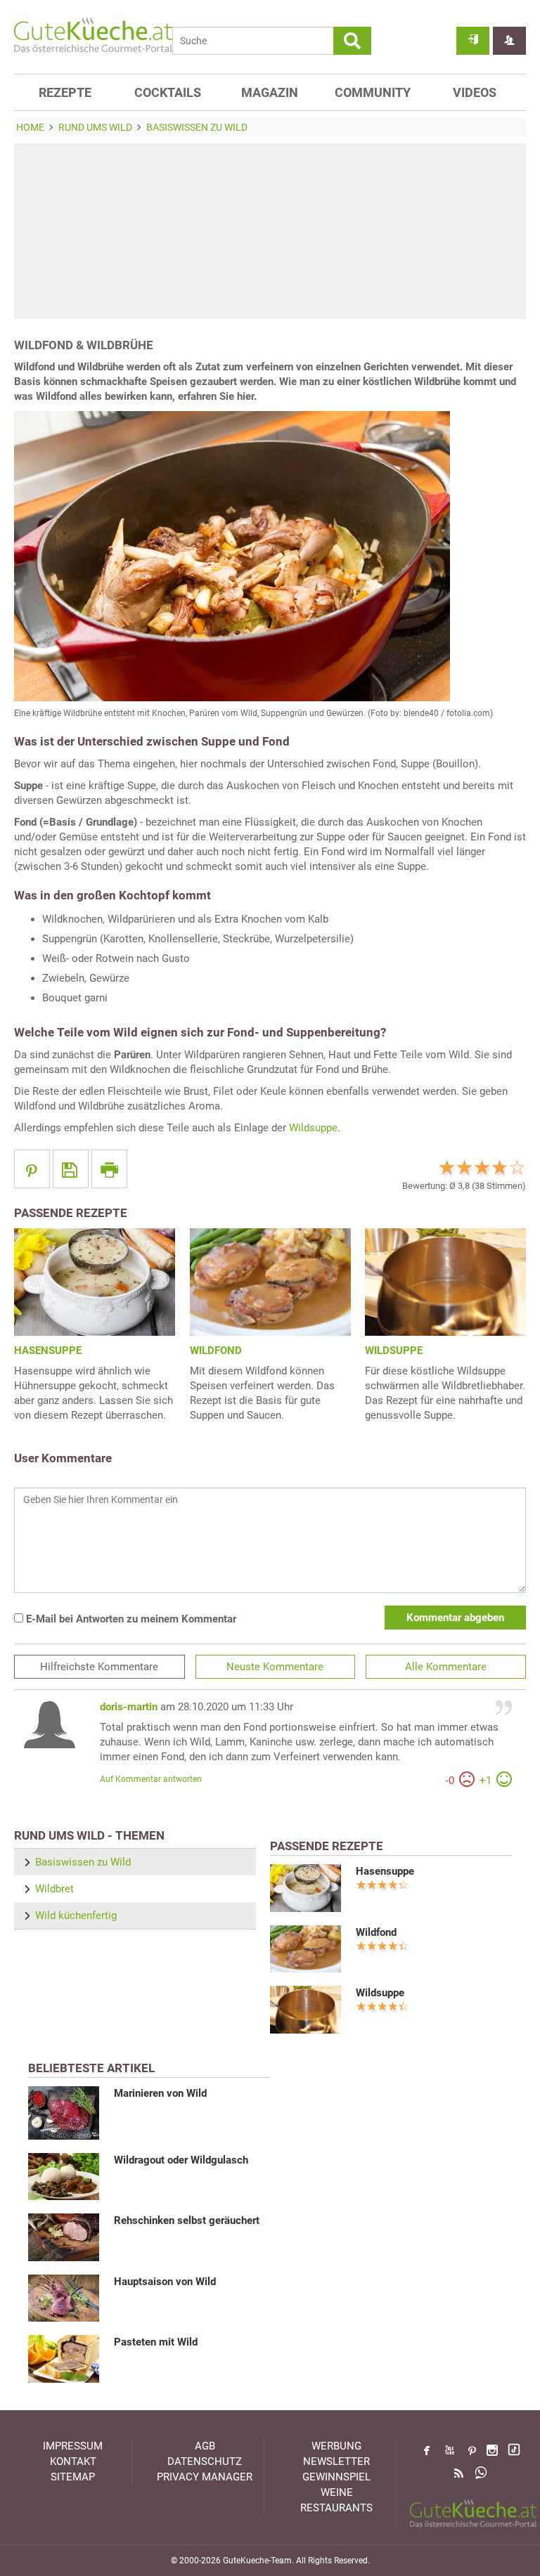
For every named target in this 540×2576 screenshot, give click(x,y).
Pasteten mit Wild (156, 2342)
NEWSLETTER (336, 2461)
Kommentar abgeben (455, 1618)
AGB (205, 2446)
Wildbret (54, 1889)
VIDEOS (475, 92)
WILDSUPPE (394, 1351)
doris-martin (129, 1707)
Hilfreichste (99, 1667)
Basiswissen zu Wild (83, 1862)
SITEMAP (73, 2477)
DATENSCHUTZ (205, 2461)
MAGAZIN (270, 92)
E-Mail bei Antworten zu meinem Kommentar (130, 1619)
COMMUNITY (373, 92)
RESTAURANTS (336, 2508)
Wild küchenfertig (76, 1915)
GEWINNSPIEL (336, 2477)
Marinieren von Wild (160, 2093)
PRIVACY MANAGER (205, 2477)
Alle (446, 1667)
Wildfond (376, 1932)
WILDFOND (216, 1351)
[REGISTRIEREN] (509, 41)
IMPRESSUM (73, 2446)
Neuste (275, 1667)
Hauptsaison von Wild (165, 2282)
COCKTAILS (168, 92)
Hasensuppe (385, 1871)
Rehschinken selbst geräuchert (187, 2220)
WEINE (337, 2492)
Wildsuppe (313, 1128)
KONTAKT (73, 2461)
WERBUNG (336, 2446)
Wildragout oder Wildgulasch (181, 2160)
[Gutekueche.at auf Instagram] (492, 2450)
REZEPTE (65, 92)
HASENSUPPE (48, 1351)
